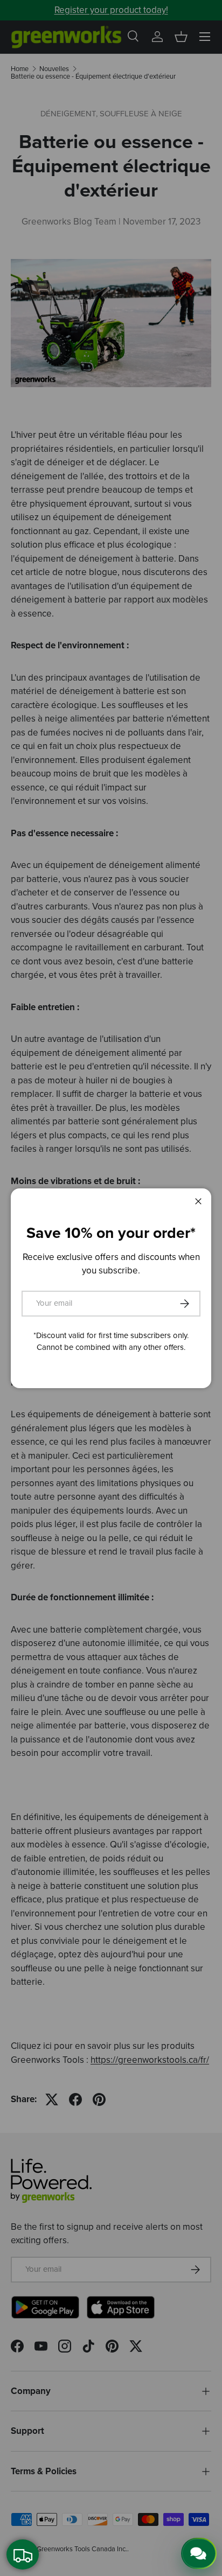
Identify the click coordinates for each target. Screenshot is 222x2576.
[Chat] (199, 2553)
